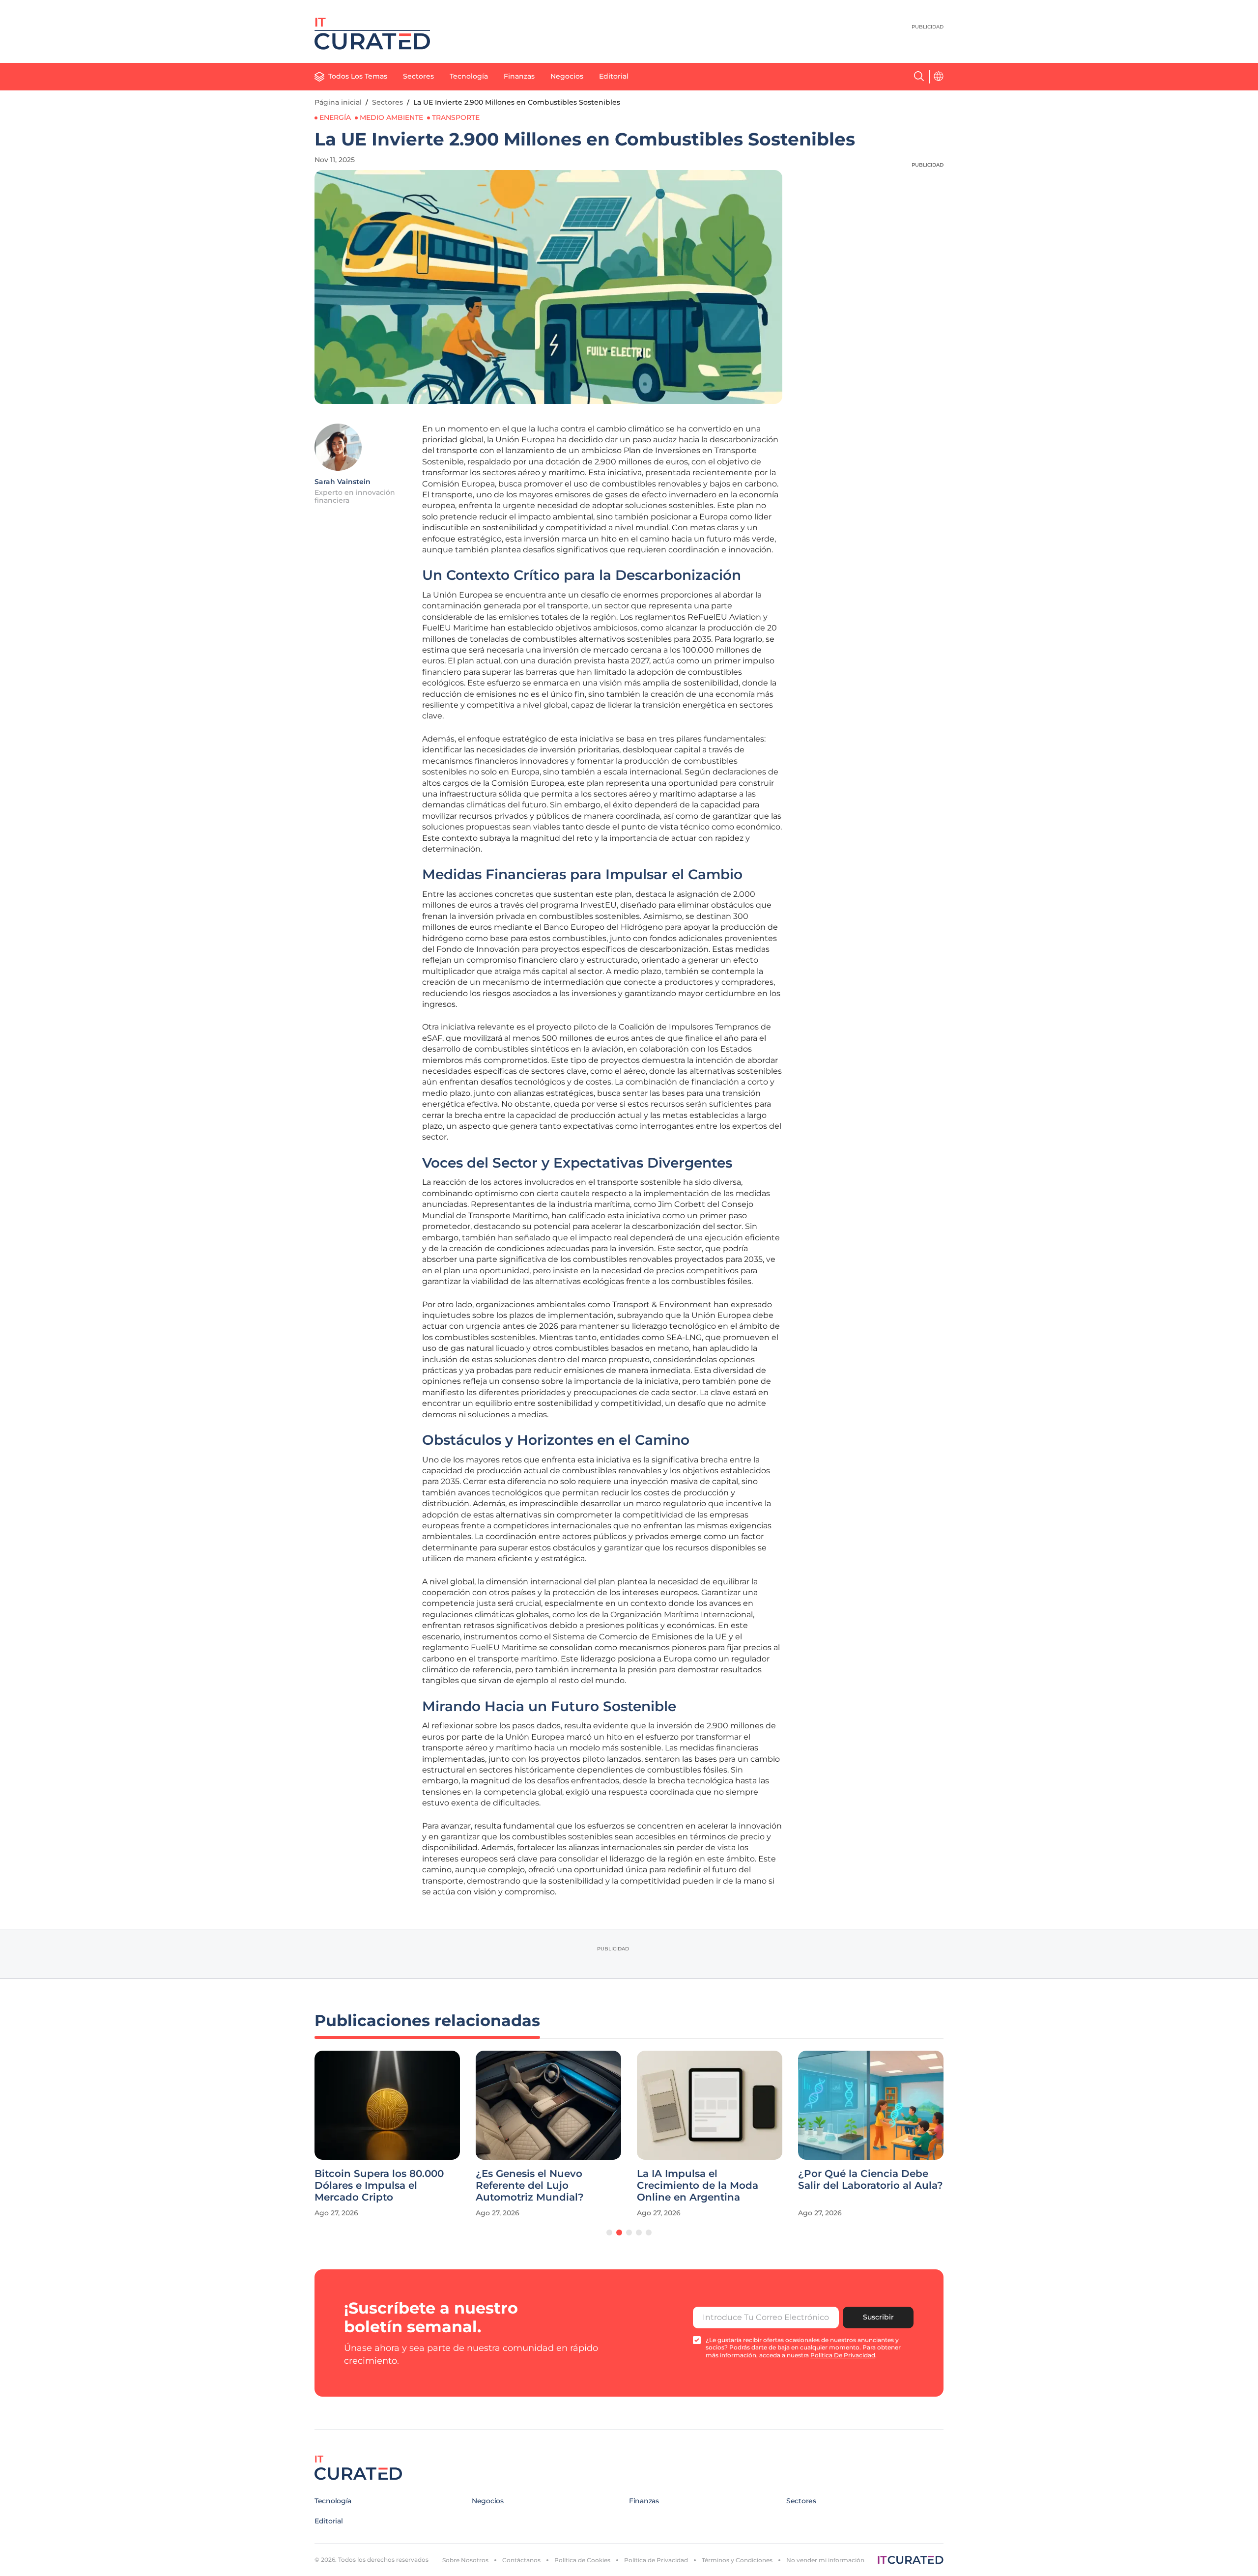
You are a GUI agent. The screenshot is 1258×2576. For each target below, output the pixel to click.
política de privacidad (843, 2355)
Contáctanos (521, 2560)
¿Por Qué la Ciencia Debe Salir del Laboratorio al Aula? (871, 2179)
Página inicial (338, 102)
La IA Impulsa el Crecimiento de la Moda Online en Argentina (698, 2185)
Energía (335, 117)
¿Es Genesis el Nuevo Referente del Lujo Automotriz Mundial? (530, 2185)
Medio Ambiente (391, 117)
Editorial (614, 76)
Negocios (567, 76)
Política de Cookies (582, 2560)
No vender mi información (825, 2560)
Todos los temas (358, 76)
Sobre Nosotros (465, 2560)
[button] (609, 2233)
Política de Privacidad (656, 2560)
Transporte (456, 117)
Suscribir (878, 2317)
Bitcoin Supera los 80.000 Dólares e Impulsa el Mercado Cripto (379, 2185)
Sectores (418, 76)
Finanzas (519, 76)
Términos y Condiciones (737, 2560)
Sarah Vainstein (343, 482)
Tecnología (469, 76)
